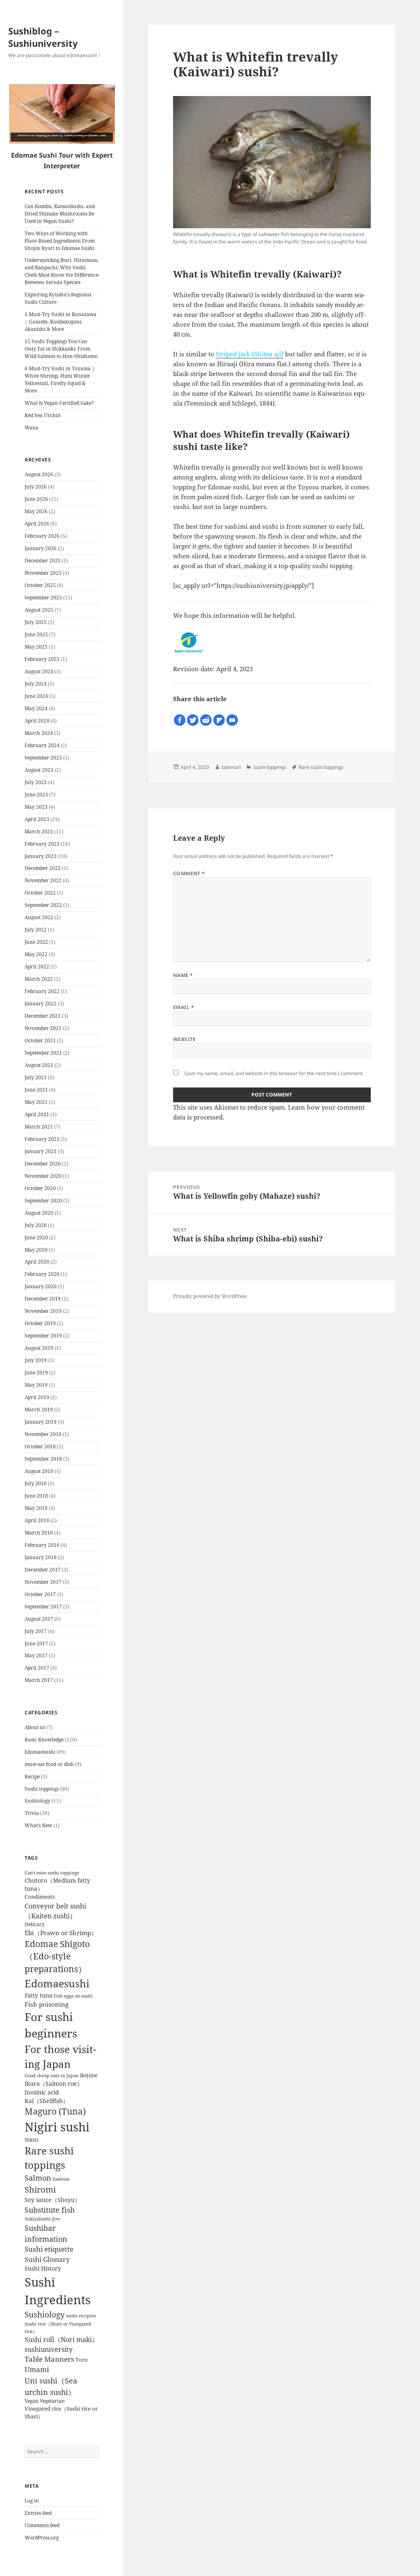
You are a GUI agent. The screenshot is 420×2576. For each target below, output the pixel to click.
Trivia (32, 1813)
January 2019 (41, 1422)
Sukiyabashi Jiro (42, 2219)
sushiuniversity (49, 2349)
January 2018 (41, 1557)
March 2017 (39, 1680)
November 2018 (43, 1434)
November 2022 (43, 880)
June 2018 (36, 1496)
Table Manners (49, 2359)
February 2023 (42, 844)
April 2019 (37, 1397)
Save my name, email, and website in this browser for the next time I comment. (274, 1073)
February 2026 (42, 536)
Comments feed (42, 2525)
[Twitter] (193, 720)
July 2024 (36, 684)
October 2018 (40, 1446)
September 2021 (43, 1053)
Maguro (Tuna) (55, 2111)
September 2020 (43, 1201)
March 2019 (39, 1410)
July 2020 (36, 1225)
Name (183, 975)
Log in (32, 2501)
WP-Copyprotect (77, 2572)
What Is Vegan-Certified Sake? (59, 403)
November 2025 (43, 573)
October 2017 (40, 1594)
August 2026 (39, 474)
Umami (37, 2369)
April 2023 (37, 819)
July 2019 (36, 1360)
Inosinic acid (42, 2092)
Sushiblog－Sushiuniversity (43, 37)
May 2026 (36, 511)
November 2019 (43, 1311)
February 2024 (42, 745)
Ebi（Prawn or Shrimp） (61, 1933)
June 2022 (36, 942)
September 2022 (43, 905)
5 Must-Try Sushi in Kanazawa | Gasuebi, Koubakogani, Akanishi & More (60, 322)
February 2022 (42, 991)
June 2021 (36, 1090)
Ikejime (89, 2075)
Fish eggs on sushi (73, 1996)
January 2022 (41, 1004)
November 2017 (43, 1582)
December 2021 (43, 1016)
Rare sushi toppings (321, 767)
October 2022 (40, 893)
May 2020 (36, 1250)
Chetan (48, 2572)
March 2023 (39, 832)
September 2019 (43, 1336)
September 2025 (43, 598)
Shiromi (40, 2189)
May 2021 (36, 1102)
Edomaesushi (40, 1752)
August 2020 (39, 1213)
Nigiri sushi (57, 2127)
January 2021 (41, 1151)
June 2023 (36, 795)
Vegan (32, 2401)
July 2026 (36, 487)
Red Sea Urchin (43, 415)
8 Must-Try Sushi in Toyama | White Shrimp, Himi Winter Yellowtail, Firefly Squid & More (60, 380)
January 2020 (41, 1286)
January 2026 (41, 548)
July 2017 (36, 1631)
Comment (189, 873)
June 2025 (36, 634)
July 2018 (36, 1483)
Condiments (40, 1897)
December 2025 (43, 561)
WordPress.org (42, 2538)
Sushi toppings (42, 1789)
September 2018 (43, 1459)
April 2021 (37, 1114)
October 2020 (40, 1188)
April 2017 (37, 1668)
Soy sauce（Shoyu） (52, 2200)
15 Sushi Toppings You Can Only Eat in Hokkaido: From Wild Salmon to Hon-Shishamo (61, 349)
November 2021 (43, 1028)
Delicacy (35, 1924)
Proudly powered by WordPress (210, 1296)
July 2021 (36, 1077)
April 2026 (37, 524)
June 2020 (36, 1238)
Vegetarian (52, 2401)
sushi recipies (81, 2316)
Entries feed (38, 2513)
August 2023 (39, 770)
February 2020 (42, 1274)
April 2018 (37, 1520)
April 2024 (37, 721)
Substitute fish (50, 2210)
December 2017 (43, 1570)
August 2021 (39, 1065)
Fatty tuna (39, 1995)
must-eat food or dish (49, 1764)
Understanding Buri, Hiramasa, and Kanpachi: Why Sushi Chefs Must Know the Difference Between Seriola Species (62, 271)
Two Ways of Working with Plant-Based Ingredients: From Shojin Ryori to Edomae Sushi (60, 241)
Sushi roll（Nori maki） (62, 2340)
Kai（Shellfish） (47, 2101)
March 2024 (39, 733)
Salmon (38, 2178)
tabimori (231, 767)
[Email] (232, 720)
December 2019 (43, 1299)
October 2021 (40, 1040)
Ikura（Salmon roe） (54, 2084)
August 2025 (39, 610)
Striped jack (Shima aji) (250, 354)
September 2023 (43, 758)
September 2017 (43, 1607)
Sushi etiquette (49, 2249)
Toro (82, 2360)
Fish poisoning (47, 2004)
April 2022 (37, 967)
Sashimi (61, 2179)
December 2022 (43, 868)
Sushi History (43, 2269)
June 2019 (36, 1373)
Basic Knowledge (44, 1740)
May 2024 (36, 708)
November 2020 (43, 1176)
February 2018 (42, 1545)
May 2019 (36, 1385)
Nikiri (32, 2140)
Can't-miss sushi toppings (52, 1873)
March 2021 (39, 1127)
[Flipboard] (219, 720)
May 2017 (36, 1655)
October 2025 (40, 585)
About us (35, 1727)
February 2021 (42, 1139)
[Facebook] (180, 720)
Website (185, 1039)
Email (184, 1007)
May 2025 (36, 647)
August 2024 (39, 671)
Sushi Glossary (47, 2259)
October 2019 (40, 1323)
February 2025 (42, 659)
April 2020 (37, 1262)
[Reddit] (206, 720)
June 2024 (36, 696)
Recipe (32, 1777)
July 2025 (36, 622)
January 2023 (41, 856)
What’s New (38, 1825)
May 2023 (36, 807)
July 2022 (36, 930)
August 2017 (39, 1619)
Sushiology (38, 1801)
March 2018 (39, 1533)
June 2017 (36, 1644)
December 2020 (43, 1164)
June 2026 (36, 499)
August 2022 (39, 917)
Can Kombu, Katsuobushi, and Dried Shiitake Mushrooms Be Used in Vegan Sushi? (60, 214)
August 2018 (39, 1471)
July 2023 (36, 782)
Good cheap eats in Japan (52, 2076)
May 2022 (36, 954)
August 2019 (39, 1348)
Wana (32, 428)
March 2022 (39, 979)
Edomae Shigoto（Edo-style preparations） (57, 1957)
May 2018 (36, 1508)
